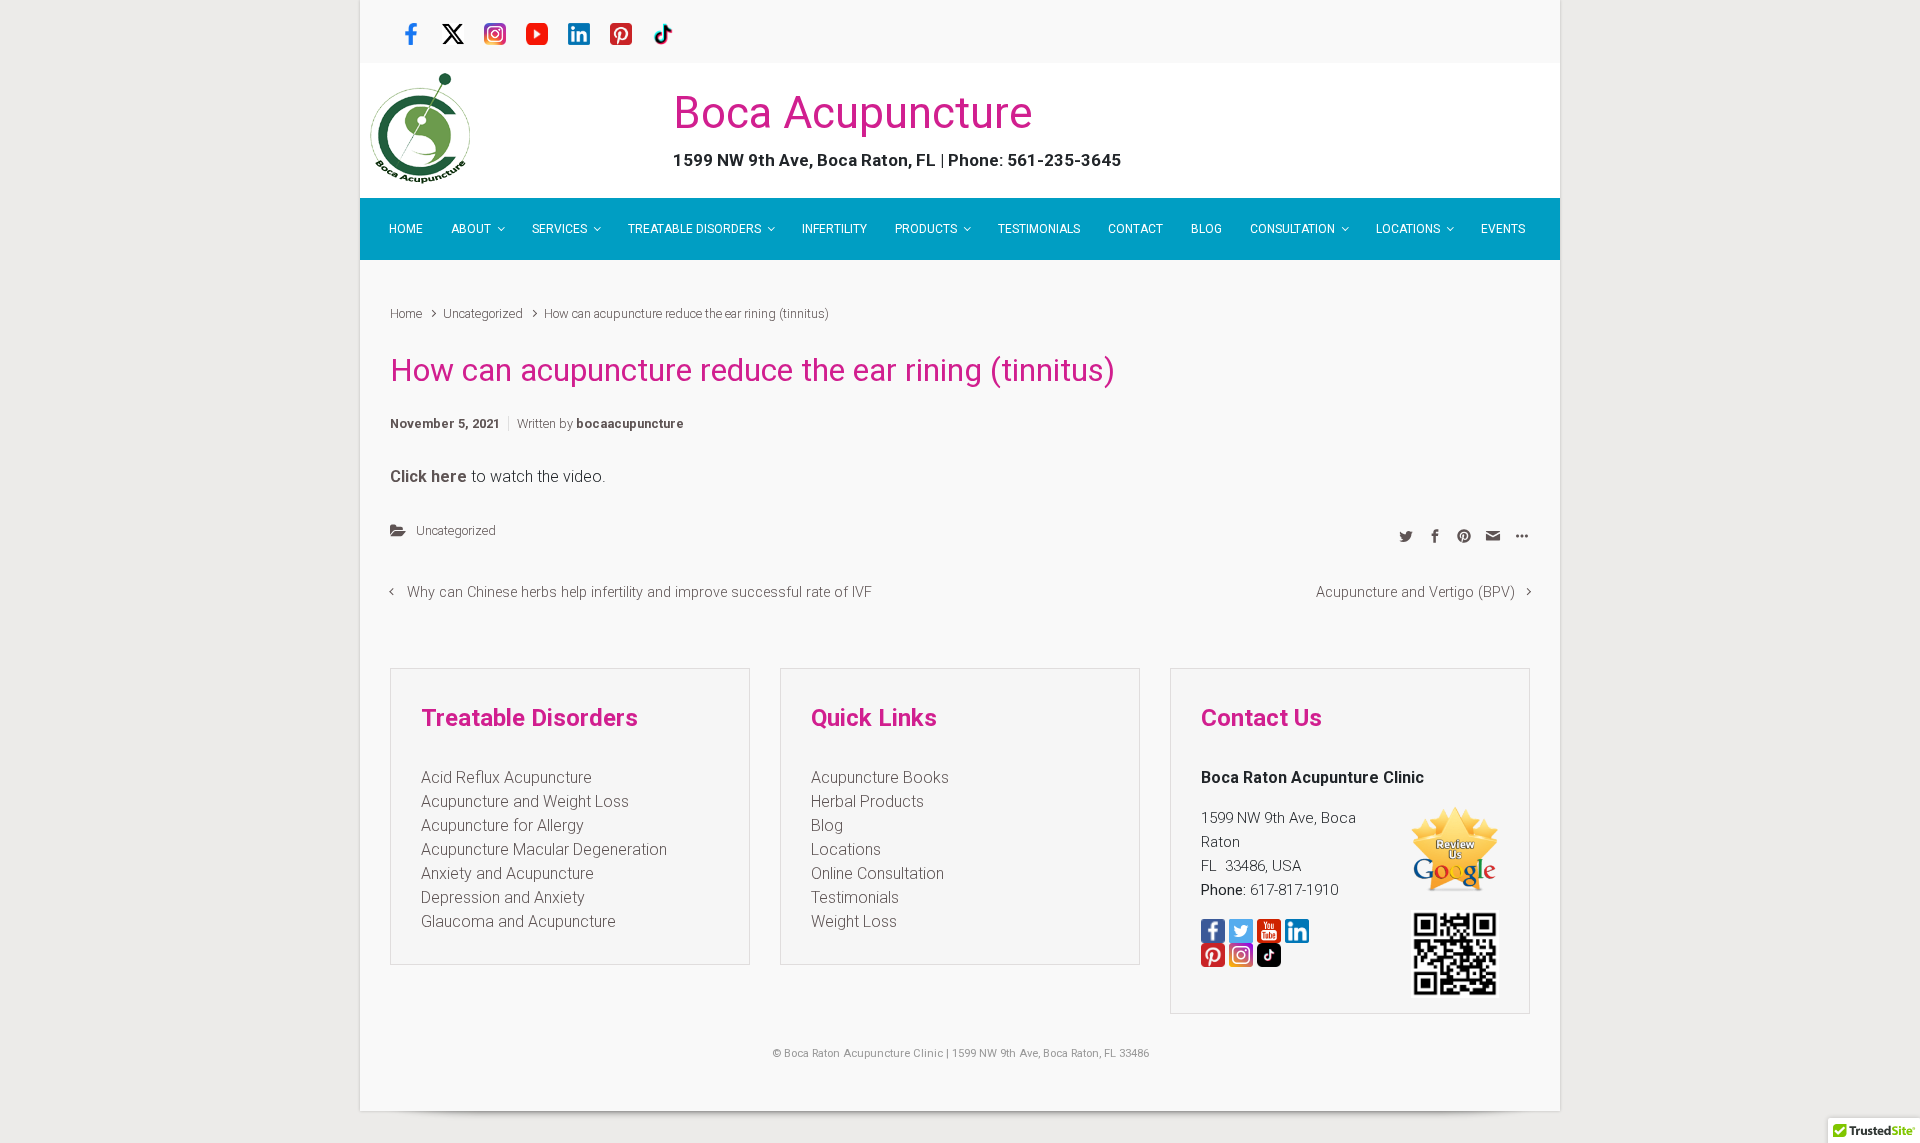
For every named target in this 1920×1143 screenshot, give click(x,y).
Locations (846, 849)
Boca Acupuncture (853, 113)
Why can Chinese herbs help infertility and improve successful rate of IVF (639, 592)
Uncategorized (483, 313)
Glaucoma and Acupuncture (518, 921)
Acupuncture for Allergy (502, 825)
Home (406, 313)
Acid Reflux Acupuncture (506, 777)
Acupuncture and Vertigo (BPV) (1415, 592)
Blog (827, 825)
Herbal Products (867, 801)
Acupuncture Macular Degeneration (544, 849)
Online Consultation (877, 873)
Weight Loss (854, 921)
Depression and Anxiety (503, 897)
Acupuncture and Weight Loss (525, 801)
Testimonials (855, 897)
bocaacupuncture (630, 423)
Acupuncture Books (880, 777)
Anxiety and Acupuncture (507, 873)
